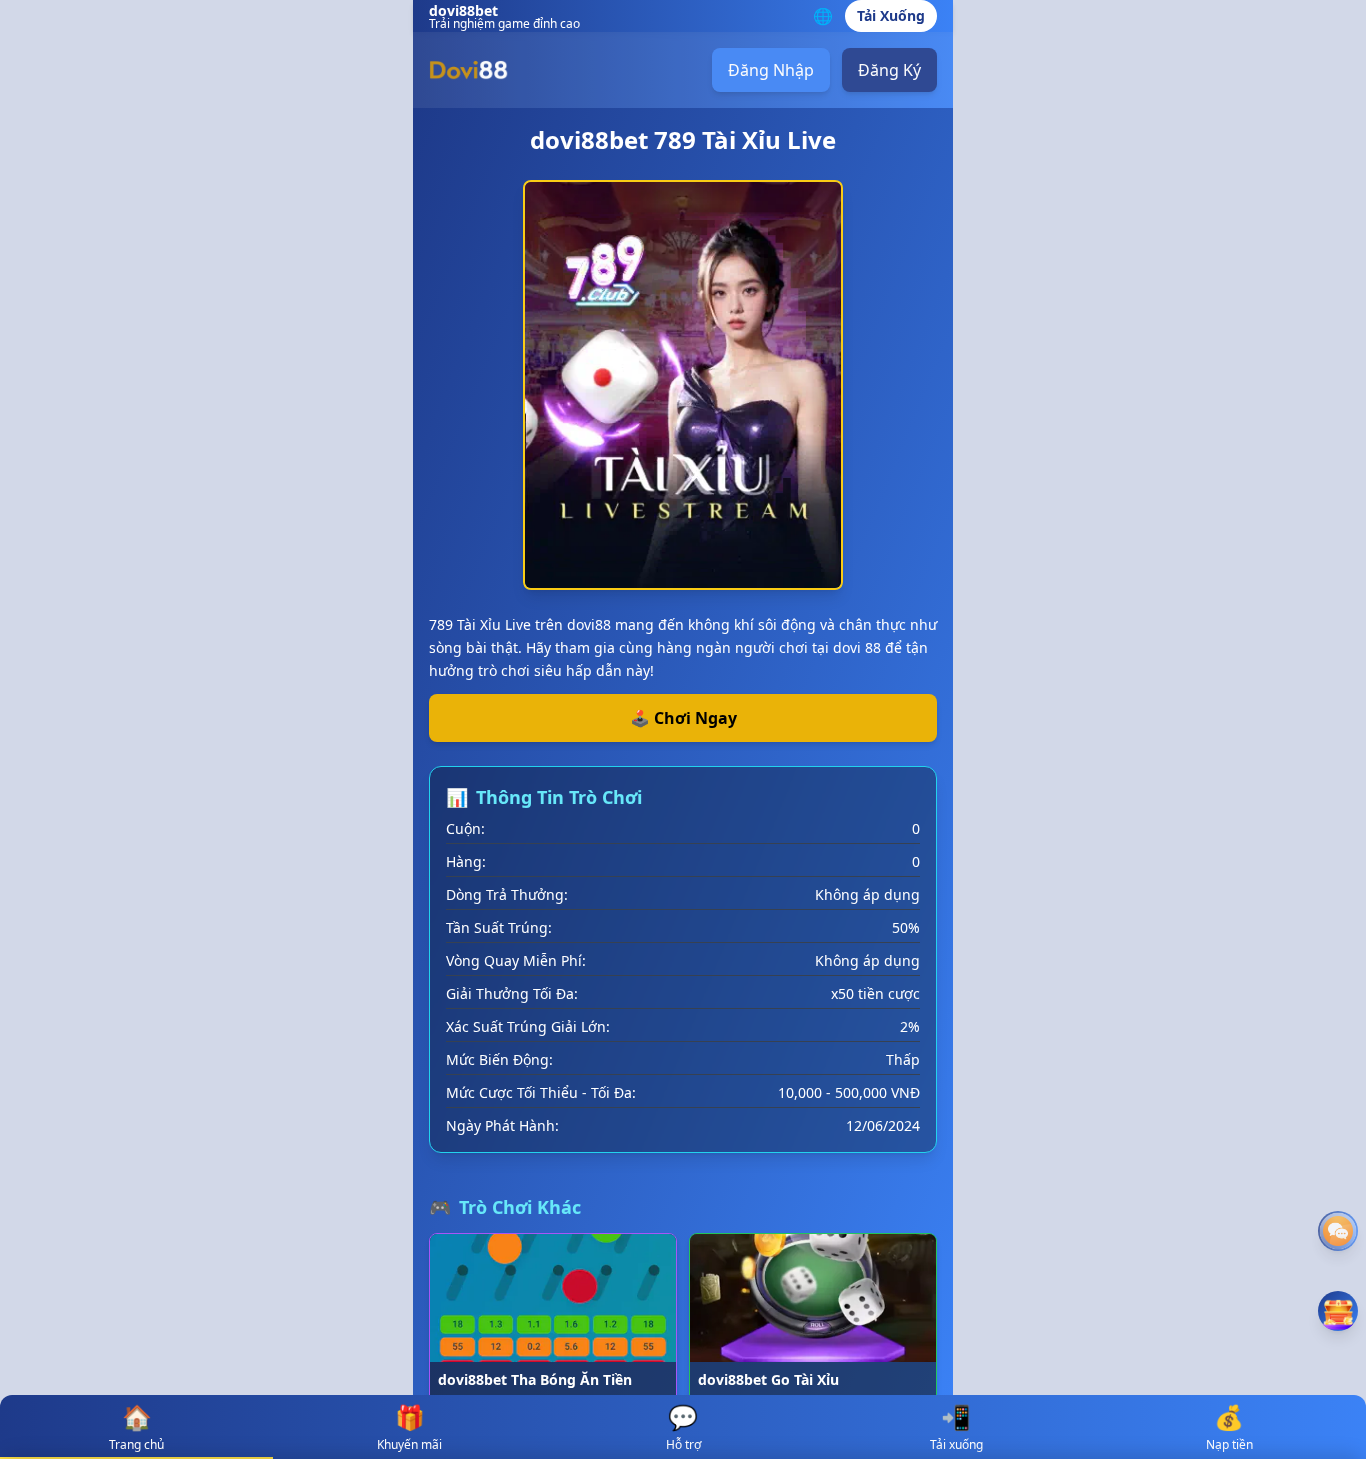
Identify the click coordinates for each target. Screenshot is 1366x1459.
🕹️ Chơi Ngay (683, 718)
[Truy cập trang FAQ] (1338, 1231)
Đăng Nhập (771, 70)
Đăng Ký (889, 70)
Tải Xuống (891, 15)
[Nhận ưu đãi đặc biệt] (1338, 1311)
